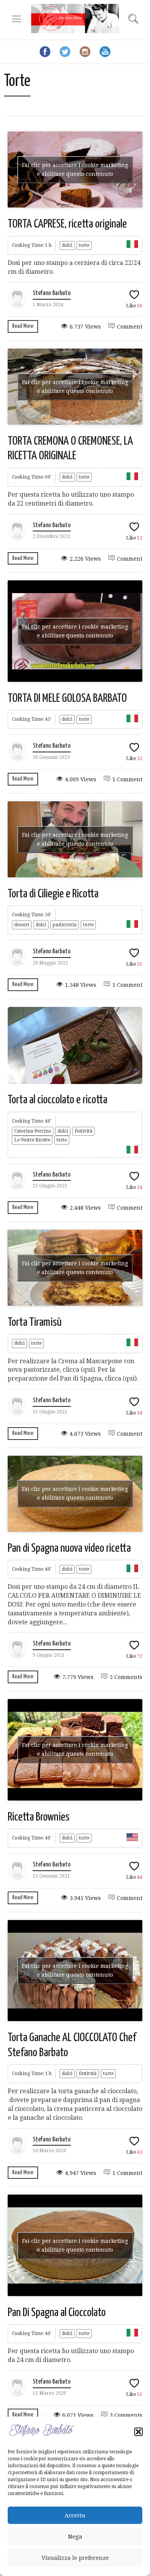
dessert (22, 925)
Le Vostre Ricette (32, 1140)
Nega (75, 2537)
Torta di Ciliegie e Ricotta (53, 894)
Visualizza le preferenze (75, 2558)
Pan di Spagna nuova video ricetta (69, 1548)
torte (84, 245)
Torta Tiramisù (35, 1322)
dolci (67, 245)
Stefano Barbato (52, 293)
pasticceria (65, 925)
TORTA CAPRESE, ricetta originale (67, 224)
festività (83, 1131)
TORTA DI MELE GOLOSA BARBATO (67, 698)
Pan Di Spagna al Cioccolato (57, 2313)
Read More (23, 326)
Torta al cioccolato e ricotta (57, 1100)
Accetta (75, 2515)
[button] (138, 2432)
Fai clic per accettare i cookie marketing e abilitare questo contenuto (75, 169)
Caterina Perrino (33, 1131)
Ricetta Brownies (39, 1817)
